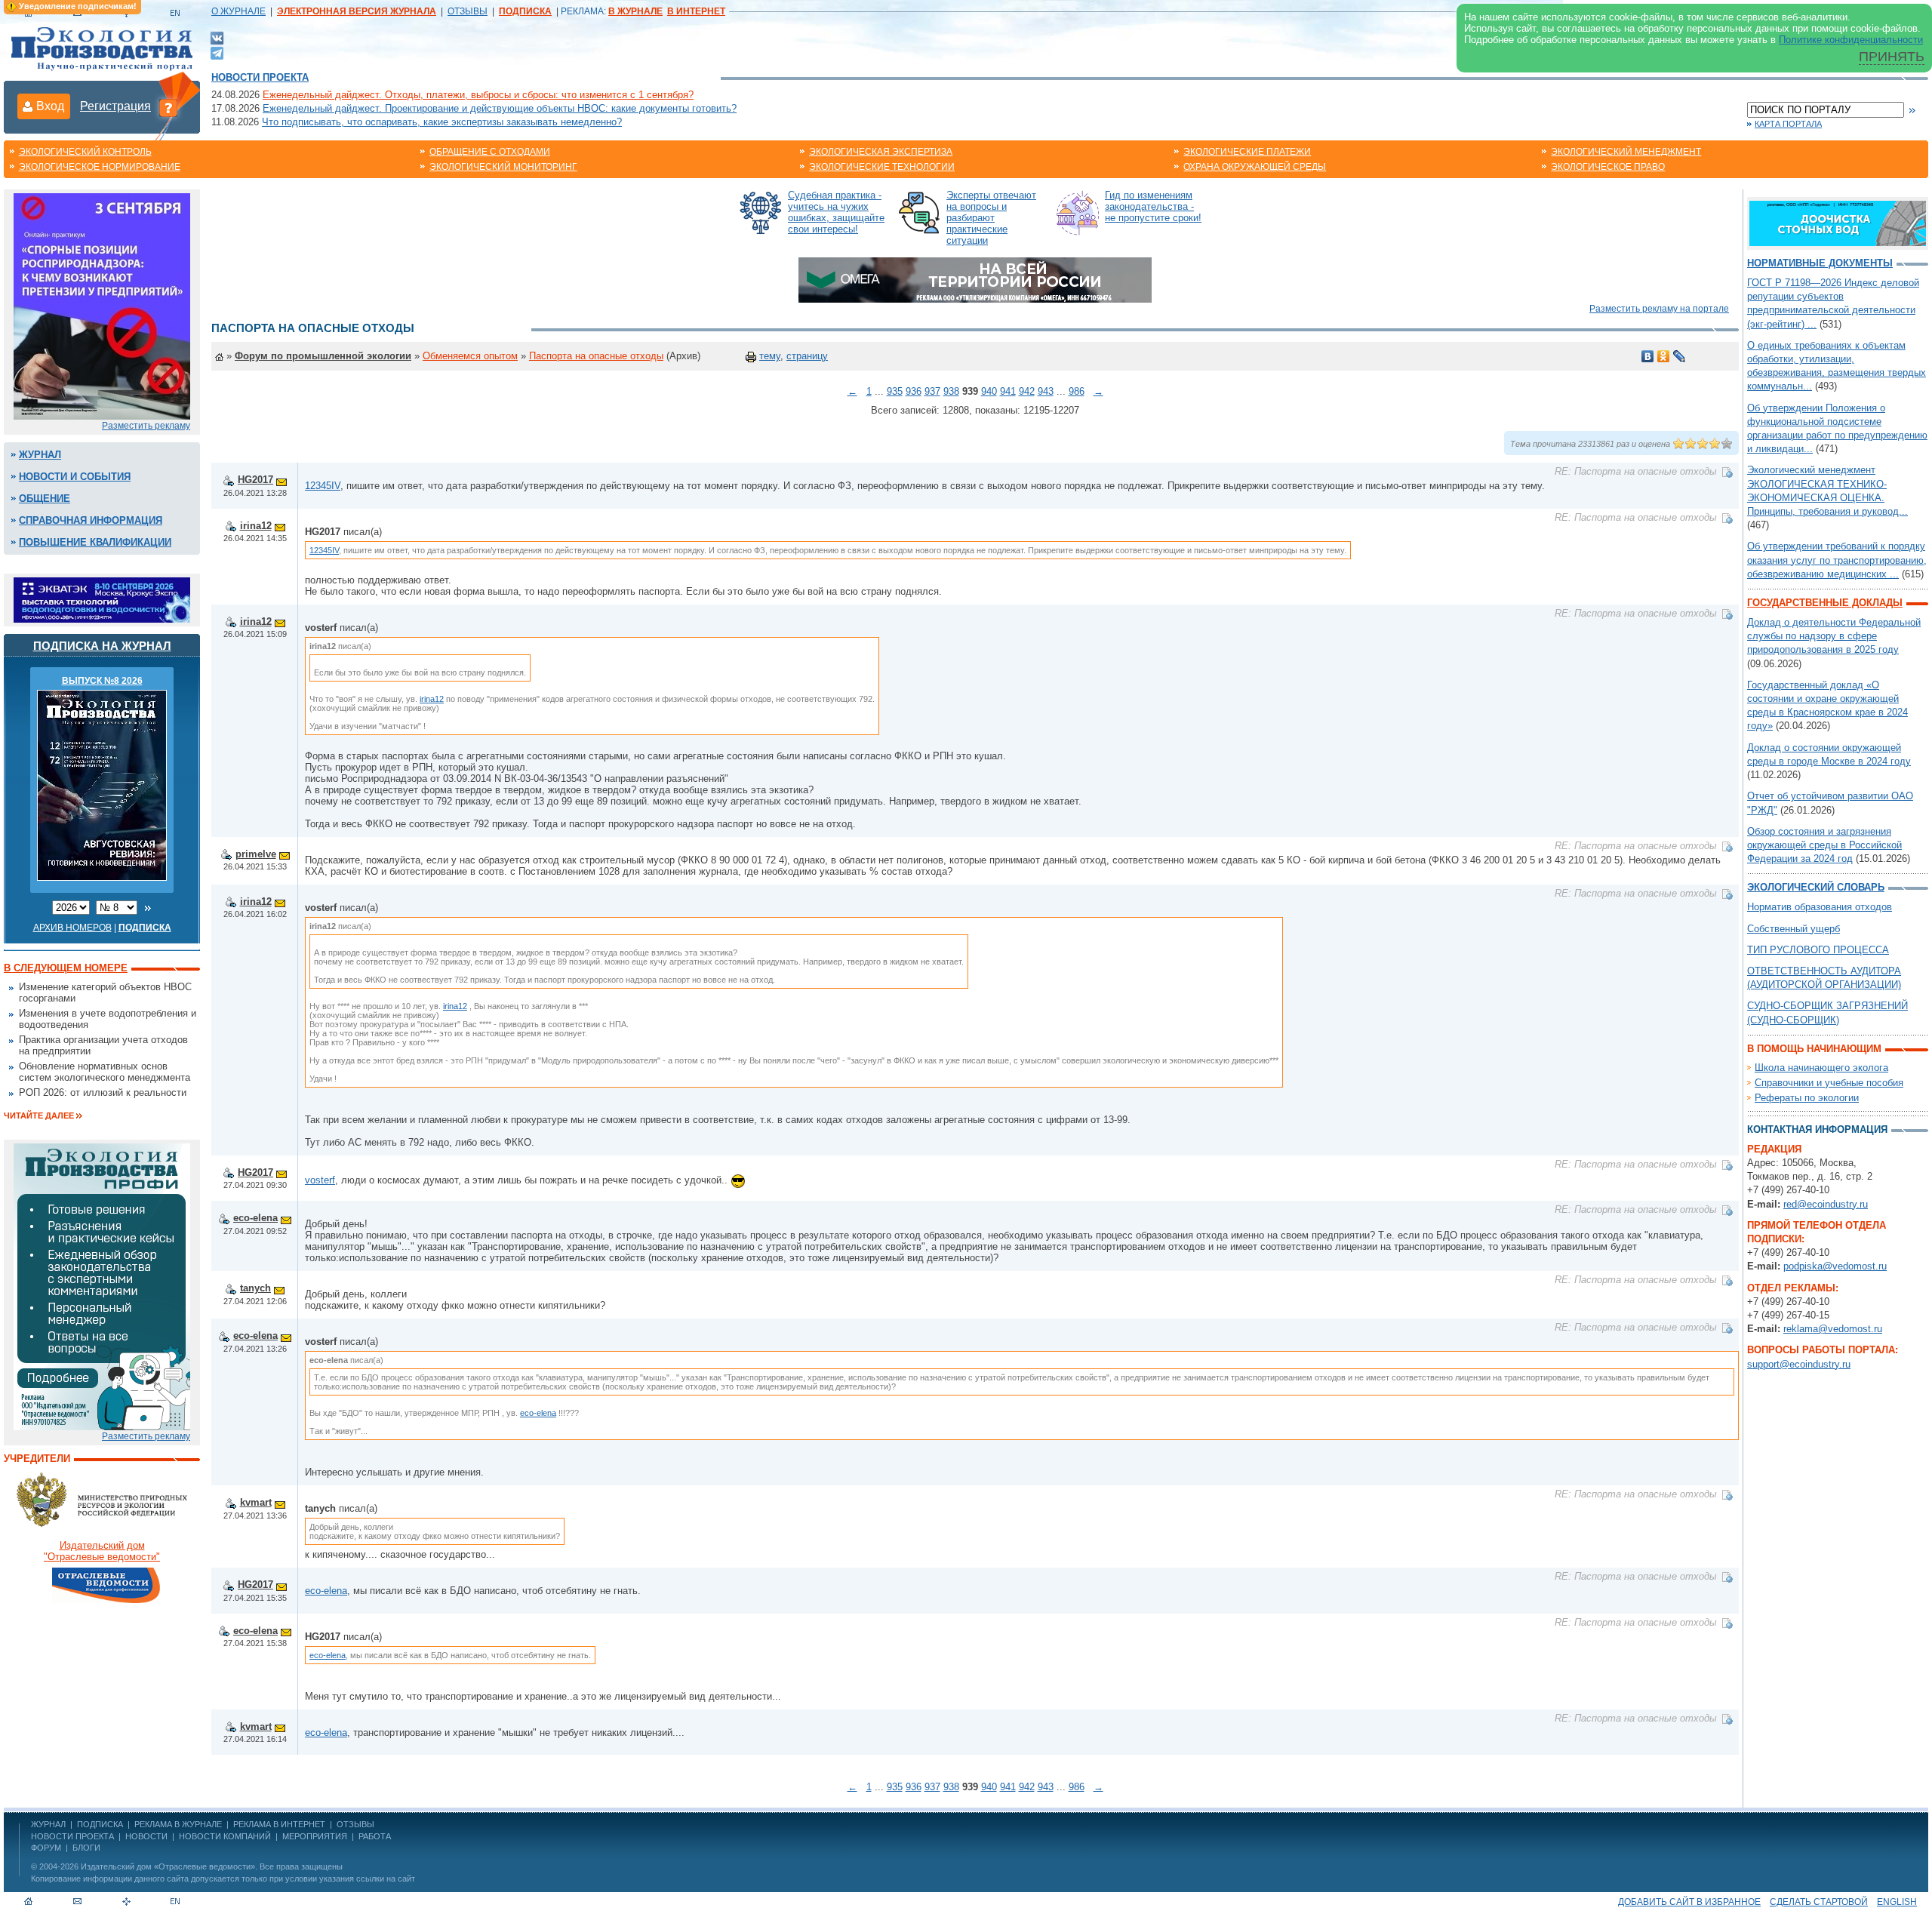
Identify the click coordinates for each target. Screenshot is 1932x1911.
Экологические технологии (882, 167)
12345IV (323, 486)
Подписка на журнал (102, 646)
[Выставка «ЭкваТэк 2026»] (102, 599)
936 (914, 391)
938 (951, 391)
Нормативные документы (1820, 263)
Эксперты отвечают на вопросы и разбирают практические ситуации (991, 218)
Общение (45, 499)
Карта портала (1788, 124)
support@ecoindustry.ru (1799, 1364)
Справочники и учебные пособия (1829, 1083)
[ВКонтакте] (217, 37)
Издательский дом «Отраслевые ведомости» (168, 1866)
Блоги (86, 1848)
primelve (256, 854)
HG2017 (255, 480)
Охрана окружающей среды (1255, 167)
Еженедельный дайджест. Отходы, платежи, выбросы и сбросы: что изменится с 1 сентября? (478, 95)
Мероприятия (315, 1836)
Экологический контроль (85, 152)
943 (1046, 391)
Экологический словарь (1816, 887)
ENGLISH (1897, 1902)
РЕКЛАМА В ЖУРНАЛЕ (178, 1824)
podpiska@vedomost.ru (1835, 1266)
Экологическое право (1608, 167)
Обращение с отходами (490, 152)
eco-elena (255, 1218)
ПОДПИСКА (100, 1824)
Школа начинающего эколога (1821, 1068)
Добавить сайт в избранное (1689, 1902)
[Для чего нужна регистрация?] (168, 107)
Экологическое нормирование (100, 167)
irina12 (256, 526)
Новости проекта (260, 77)
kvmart (256, 1502)
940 (989, 391)
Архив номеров (72, 928)
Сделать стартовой (1819, 1902)
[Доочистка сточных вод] (1838, 222)
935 (895, 391)
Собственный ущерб (1794, 929)
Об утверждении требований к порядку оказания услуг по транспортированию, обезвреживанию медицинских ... (1837, 560)
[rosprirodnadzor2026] (102, 305)
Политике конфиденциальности (1851, 40)
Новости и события (75, 477)
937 (932, 391)
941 (1008, 391)
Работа (375, 1836)
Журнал (40, 455)
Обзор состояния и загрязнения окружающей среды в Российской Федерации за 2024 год (1824, 845)
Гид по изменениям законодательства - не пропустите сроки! (1153, 206)
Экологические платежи (1247, 152)
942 (1027, 391)
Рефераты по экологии (1807, 1098)
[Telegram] (217, 52)
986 (1077, 391)
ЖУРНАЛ (48, 1824)
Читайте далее (39, 1116)
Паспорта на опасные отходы (596, 356)
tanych (255, 1288)
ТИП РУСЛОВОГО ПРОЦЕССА (1818, 950)
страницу (807, 356)
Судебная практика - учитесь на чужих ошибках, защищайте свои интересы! (836, 212)
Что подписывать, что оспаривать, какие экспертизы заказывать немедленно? (442, 122)
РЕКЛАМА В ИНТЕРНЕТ (279, 1824)
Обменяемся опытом (470, 356)
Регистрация (115, 106)
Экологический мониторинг (503, 167)
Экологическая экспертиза (881, 152)
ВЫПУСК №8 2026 (102, 681)
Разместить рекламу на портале (1659, 309)
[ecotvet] (102, 1286)
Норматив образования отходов (1820, 907)
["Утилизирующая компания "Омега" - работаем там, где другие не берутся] (975, 279)
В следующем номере (66, 968)
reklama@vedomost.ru (1833, 1329)
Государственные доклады (1825, 603)
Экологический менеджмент (1626, 152)
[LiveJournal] (1680, 356)
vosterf (320, 1180)
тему (770, 356)
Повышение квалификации (95, 542)
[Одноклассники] (1664, 356)
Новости (146, 1836)
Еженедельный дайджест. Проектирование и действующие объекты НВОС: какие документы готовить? (500, 108)
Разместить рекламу (146, 426)
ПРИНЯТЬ (1892, 57)
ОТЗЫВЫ (468, 11)
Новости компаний (225, 1836)
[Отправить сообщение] (281, 480)
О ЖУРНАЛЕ (238, 11)
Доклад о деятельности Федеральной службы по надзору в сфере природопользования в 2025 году (1834, 636)
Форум (46, 1848)
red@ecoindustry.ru (1826, 1204)
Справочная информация (91, 520)
